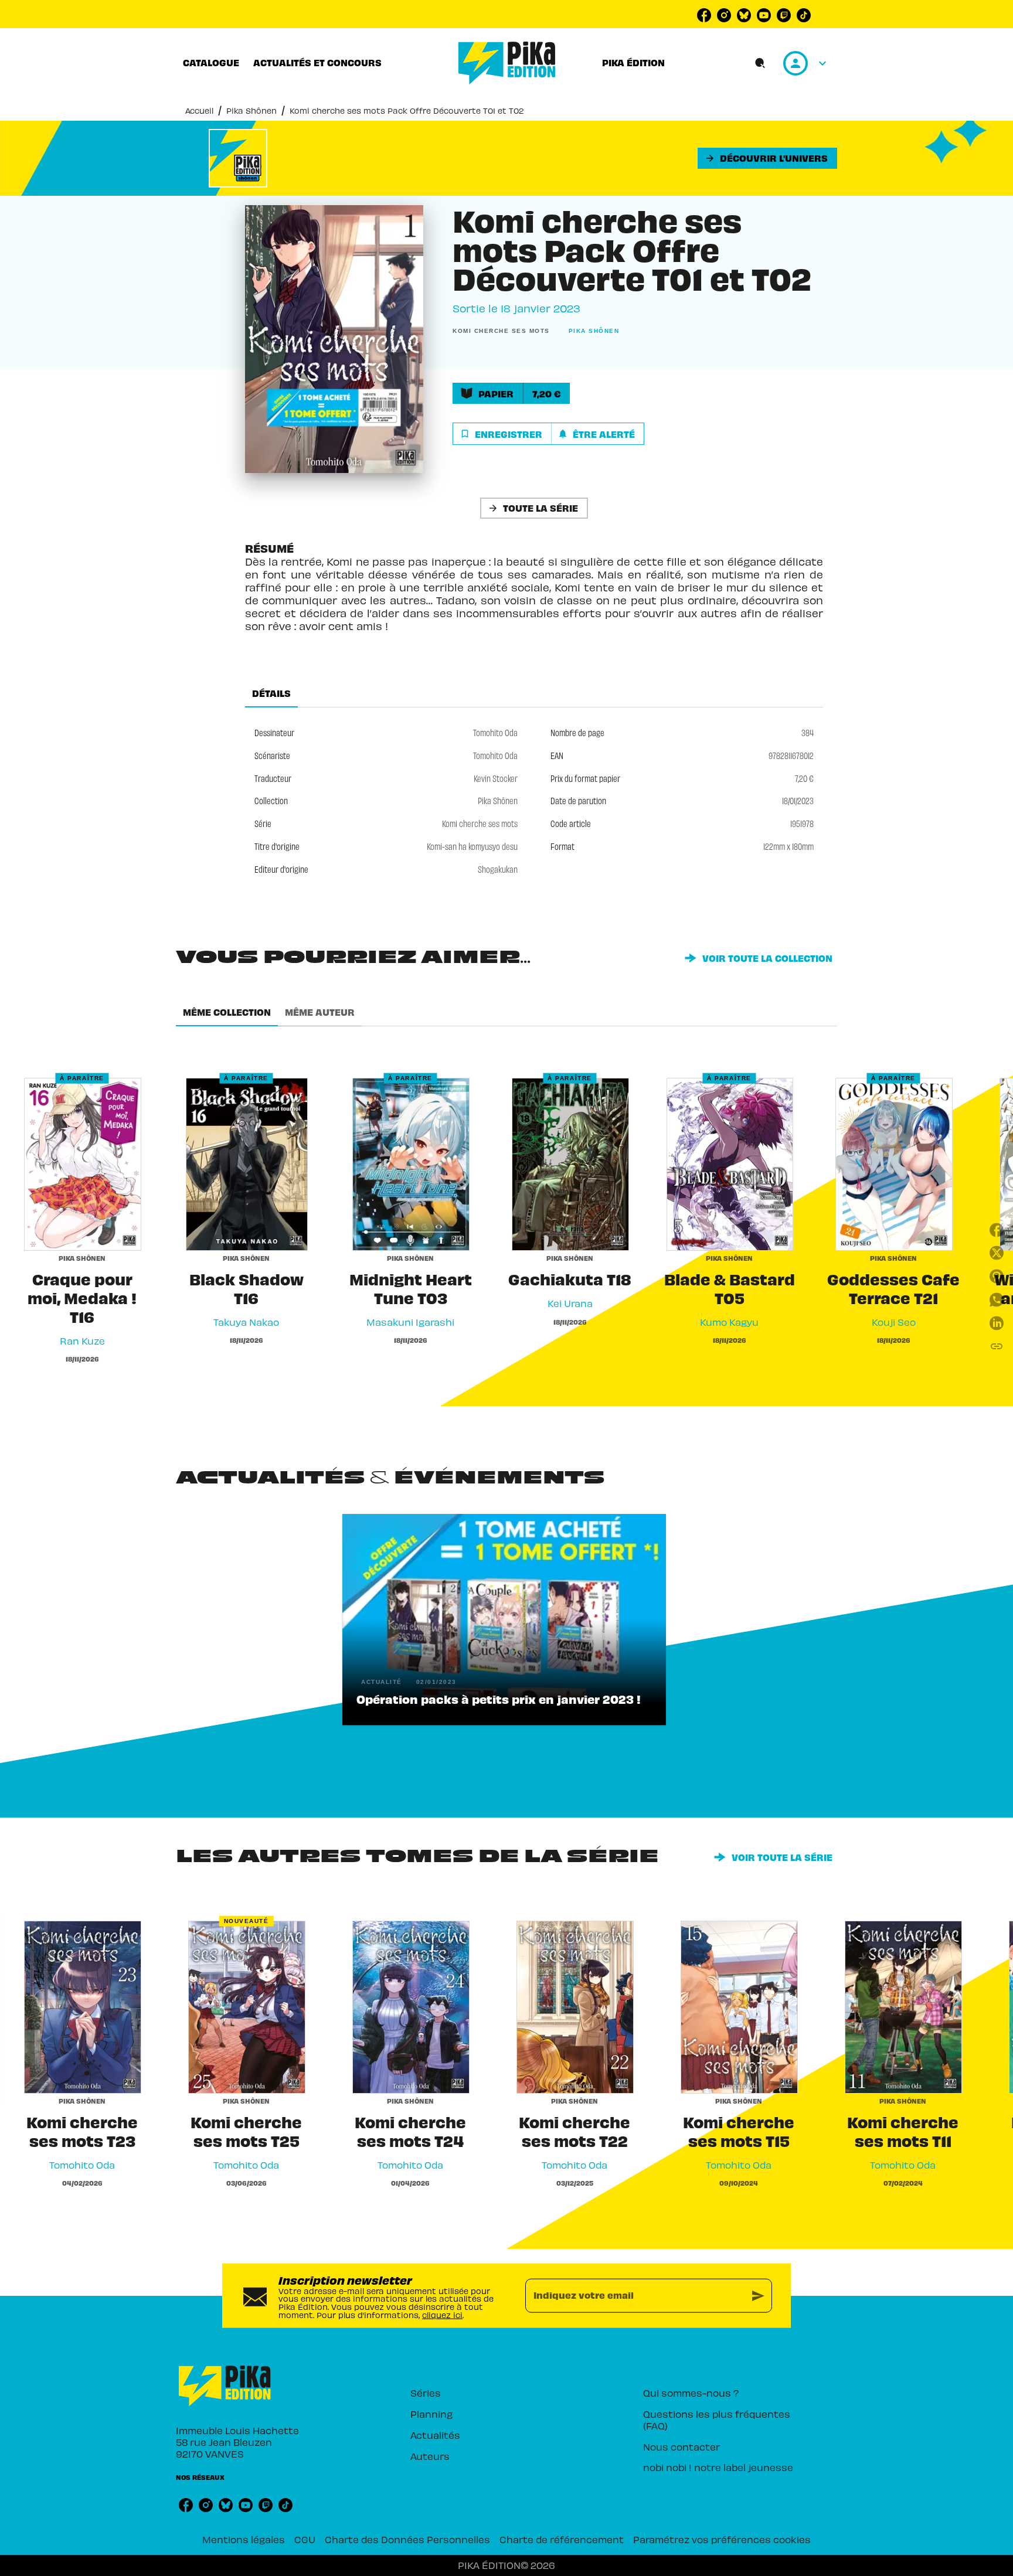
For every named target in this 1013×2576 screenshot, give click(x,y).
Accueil (199, 110)
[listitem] (704, 15)
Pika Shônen (251, 110)
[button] (767, 158)
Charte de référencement (562, 2539)
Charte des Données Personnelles (407, 2539)
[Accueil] (507, 63)
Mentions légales (244, 2539)
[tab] (211, 63)
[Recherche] (760, 63)
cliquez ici (442, 2314)
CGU (305, 2539)
